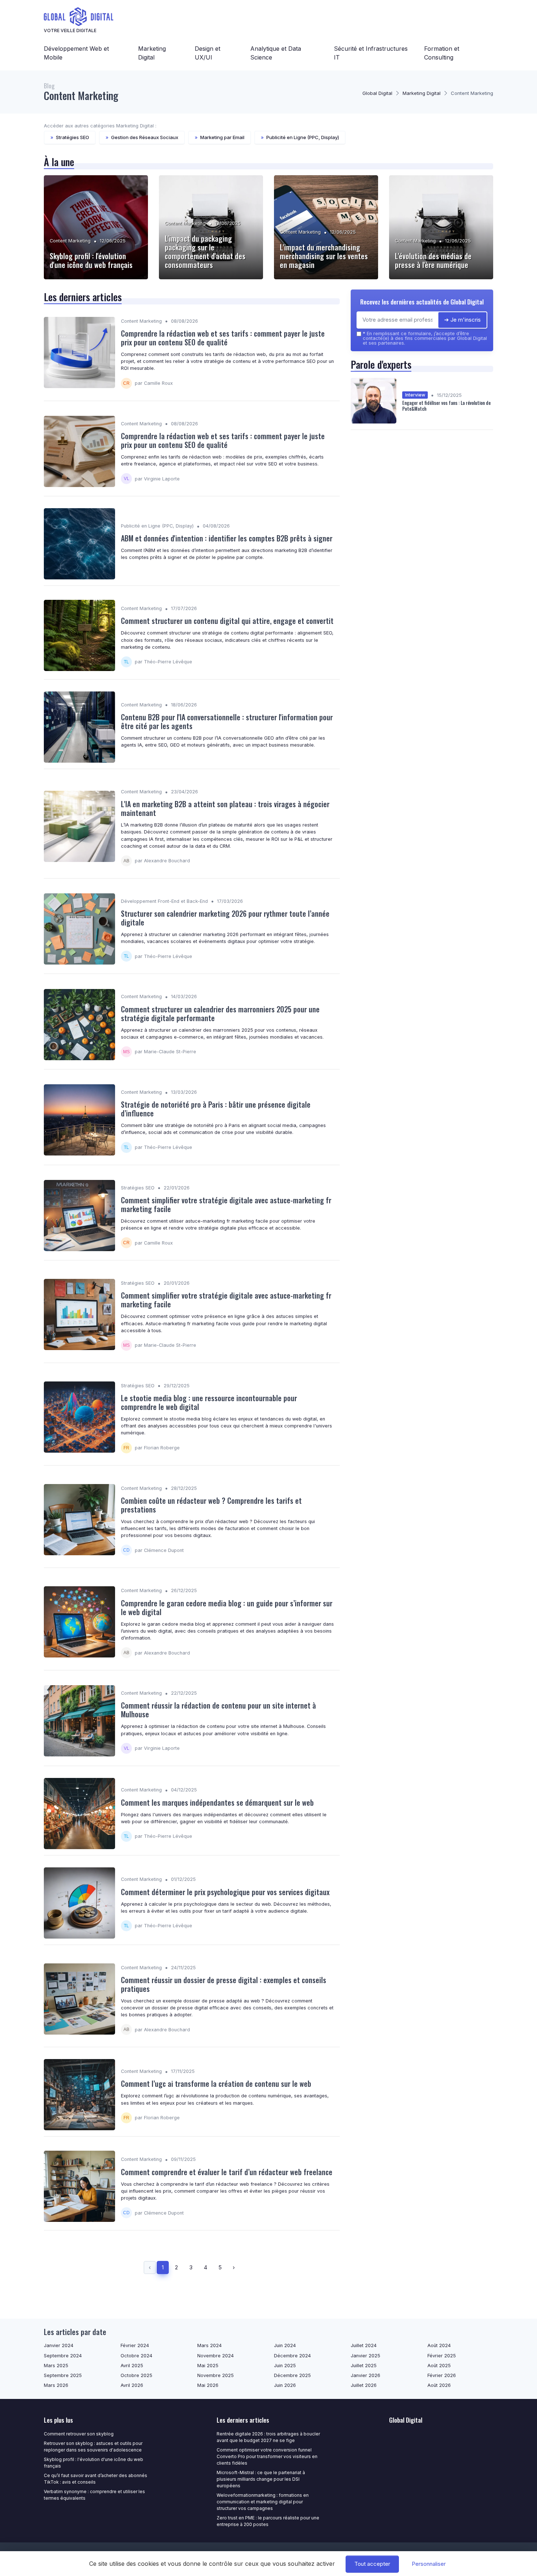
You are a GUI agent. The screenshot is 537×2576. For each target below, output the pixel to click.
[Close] (401, 1268)
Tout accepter (372, 2564)
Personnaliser (429, 2564)
